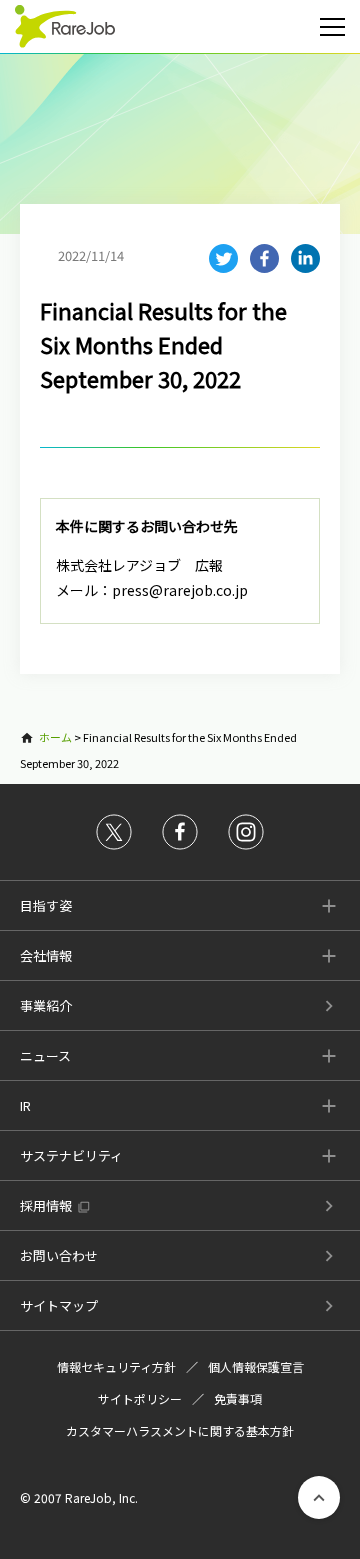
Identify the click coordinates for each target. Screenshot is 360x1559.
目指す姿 (46, 905)
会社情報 (46, 955)
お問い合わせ (59, 1255)
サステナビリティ (71, 1155)
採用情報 (46, 1205)
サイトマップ (59, 1305)
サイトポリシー (140, 1398)
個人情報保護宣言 (256, 1366)
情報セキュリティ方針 (116, 1366)
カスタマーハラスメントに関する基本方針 (180, 1430)
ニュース (45, 1055)
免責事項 (238, 1398)
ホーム (55, 737)
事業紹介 (46, 1005)
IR (25, 1105)
